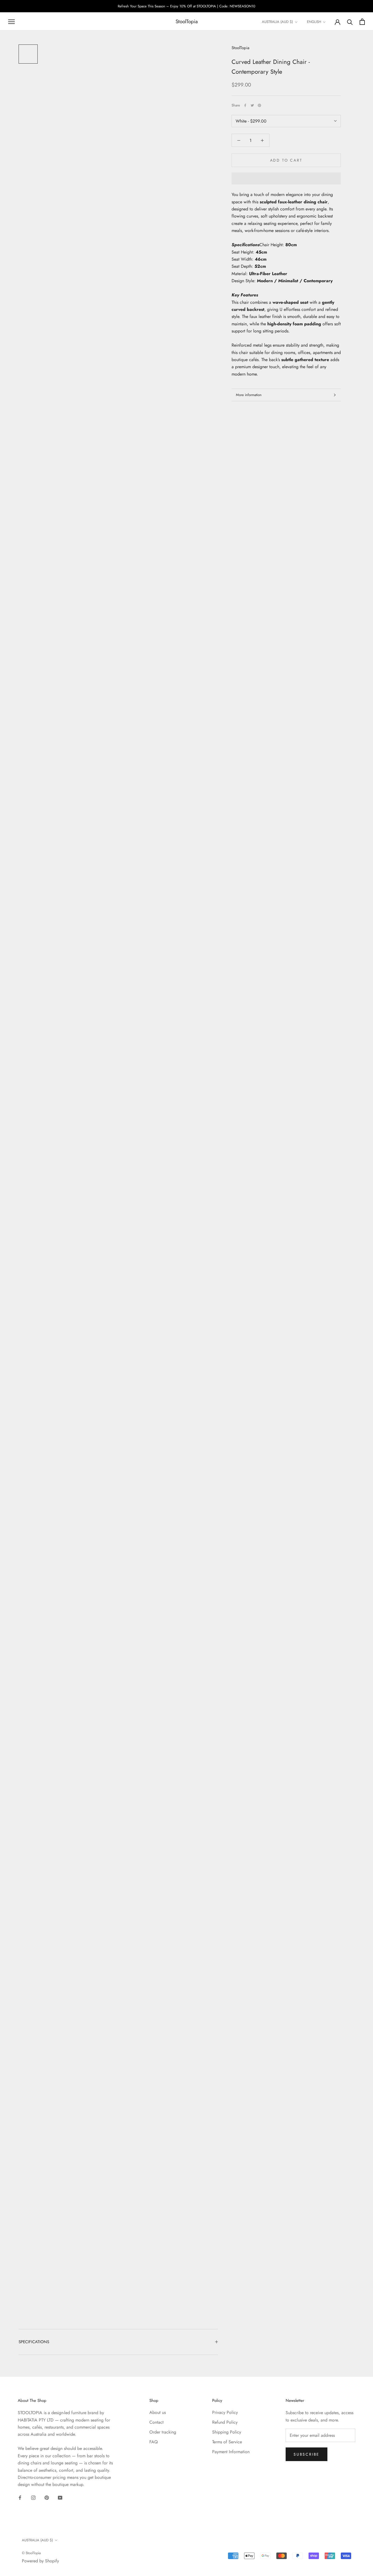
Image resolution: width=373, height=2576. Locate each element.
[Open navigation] (11, 22)
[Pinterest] (259, 105)
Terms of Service (227, 2442)
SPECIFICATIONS (34, 2342)
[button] (286, 179)
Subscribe (307, 2454)
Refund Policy (225, 2422)
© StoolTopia (31, 2553)
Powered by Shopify (40, 2561)
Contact (156, 2422)
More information (249, 395)
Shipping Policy (227, 2432)
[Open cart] (362, 22)
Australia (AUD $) (277, 22)
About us (158, 2412)
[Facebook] (245, 105)
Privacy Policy (225, 2412)
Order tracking (163, 2432)
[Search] (350, 22)
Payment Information (231, 2452)
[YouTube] (60, 2497)
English (314, 22)
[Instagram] (33, 2497)
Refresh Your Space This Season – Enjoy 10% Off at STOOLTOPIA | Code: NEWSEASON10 (187, 6)
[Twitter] (252, 105)
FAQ (154, 2442)
